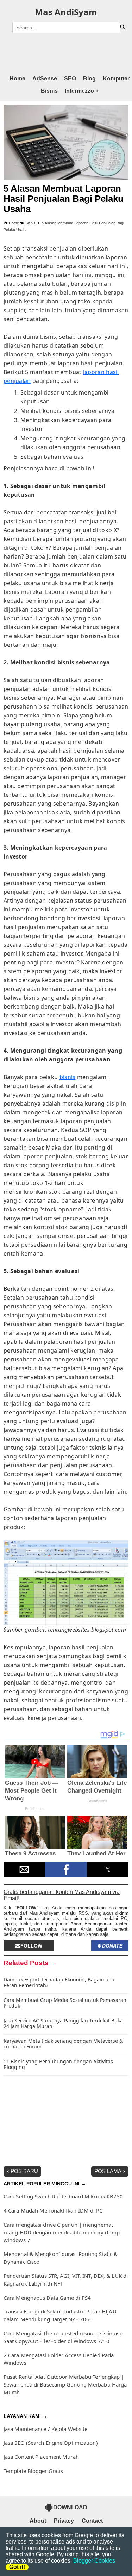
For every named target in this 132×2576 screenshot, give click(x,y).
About (38, 2521)
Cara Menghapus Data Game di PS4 (47, 2298)
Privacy (64, 2521)
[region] (66, 53)
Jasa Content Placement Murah (41, 2457)
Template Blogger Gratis (33, 2471)
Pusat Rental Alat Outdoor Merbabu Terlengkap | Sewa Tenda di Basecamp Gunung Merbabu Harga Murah (65, 2384)
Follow (31, 1946)
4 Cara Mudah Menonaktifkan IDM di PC (53, 2210)
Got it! (17, 2567)
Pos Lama (108, 2171)
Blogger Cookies (94, 2561)
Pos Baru (24, 2171)
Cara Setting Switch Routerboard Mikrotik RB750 (63, 2196)
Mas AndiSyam (66, 12)
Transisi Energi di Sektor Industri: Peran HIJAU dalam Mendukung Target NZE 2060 (60, 2315)
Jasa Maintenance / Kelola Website (45, 2429)
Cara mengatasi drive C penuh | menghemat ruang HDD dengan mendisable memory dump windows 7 (62, 2232)
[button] (24, 1870)
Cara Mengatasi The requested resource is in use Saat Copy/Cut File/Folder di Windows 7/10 (63, 2337)
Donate (112, 1946)
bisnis (68, 1077)
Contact (92, 2521)
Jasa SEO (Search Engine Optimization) (51, 2443)
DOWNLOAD (70, 2507)
